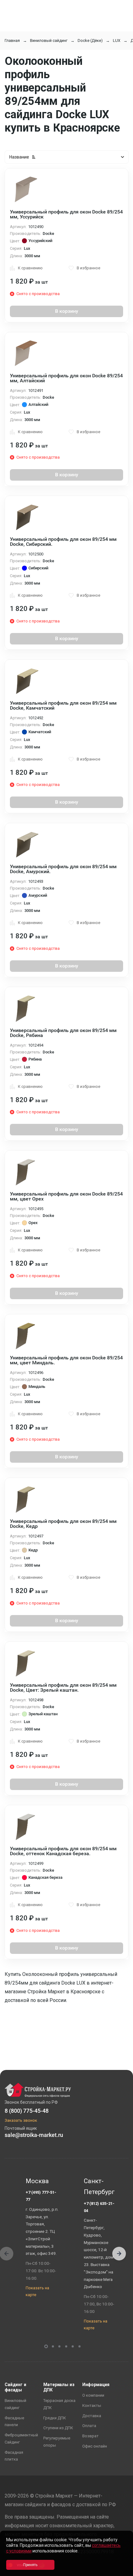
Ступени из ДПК (58, 2428)
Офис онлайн (95, 2446)
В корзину (67, 311)
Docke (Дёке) (90, 40)
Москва (37, 2181)
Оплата (89, 2426)
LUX (117, 40)
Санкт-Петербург (99, 2187)
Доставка (92, 2416)
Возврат (90, 2436)
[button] (119, 2254)
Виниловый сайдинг (49, 40)
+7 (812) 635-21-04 (99, 2207)
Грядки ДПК (55, 2418)
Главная (12, 40)
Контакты (92, 2405)
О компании (93, 2395)
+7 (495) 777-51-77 (41, 2196)
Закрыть (121, 2571)
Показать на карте (37, 2291)
